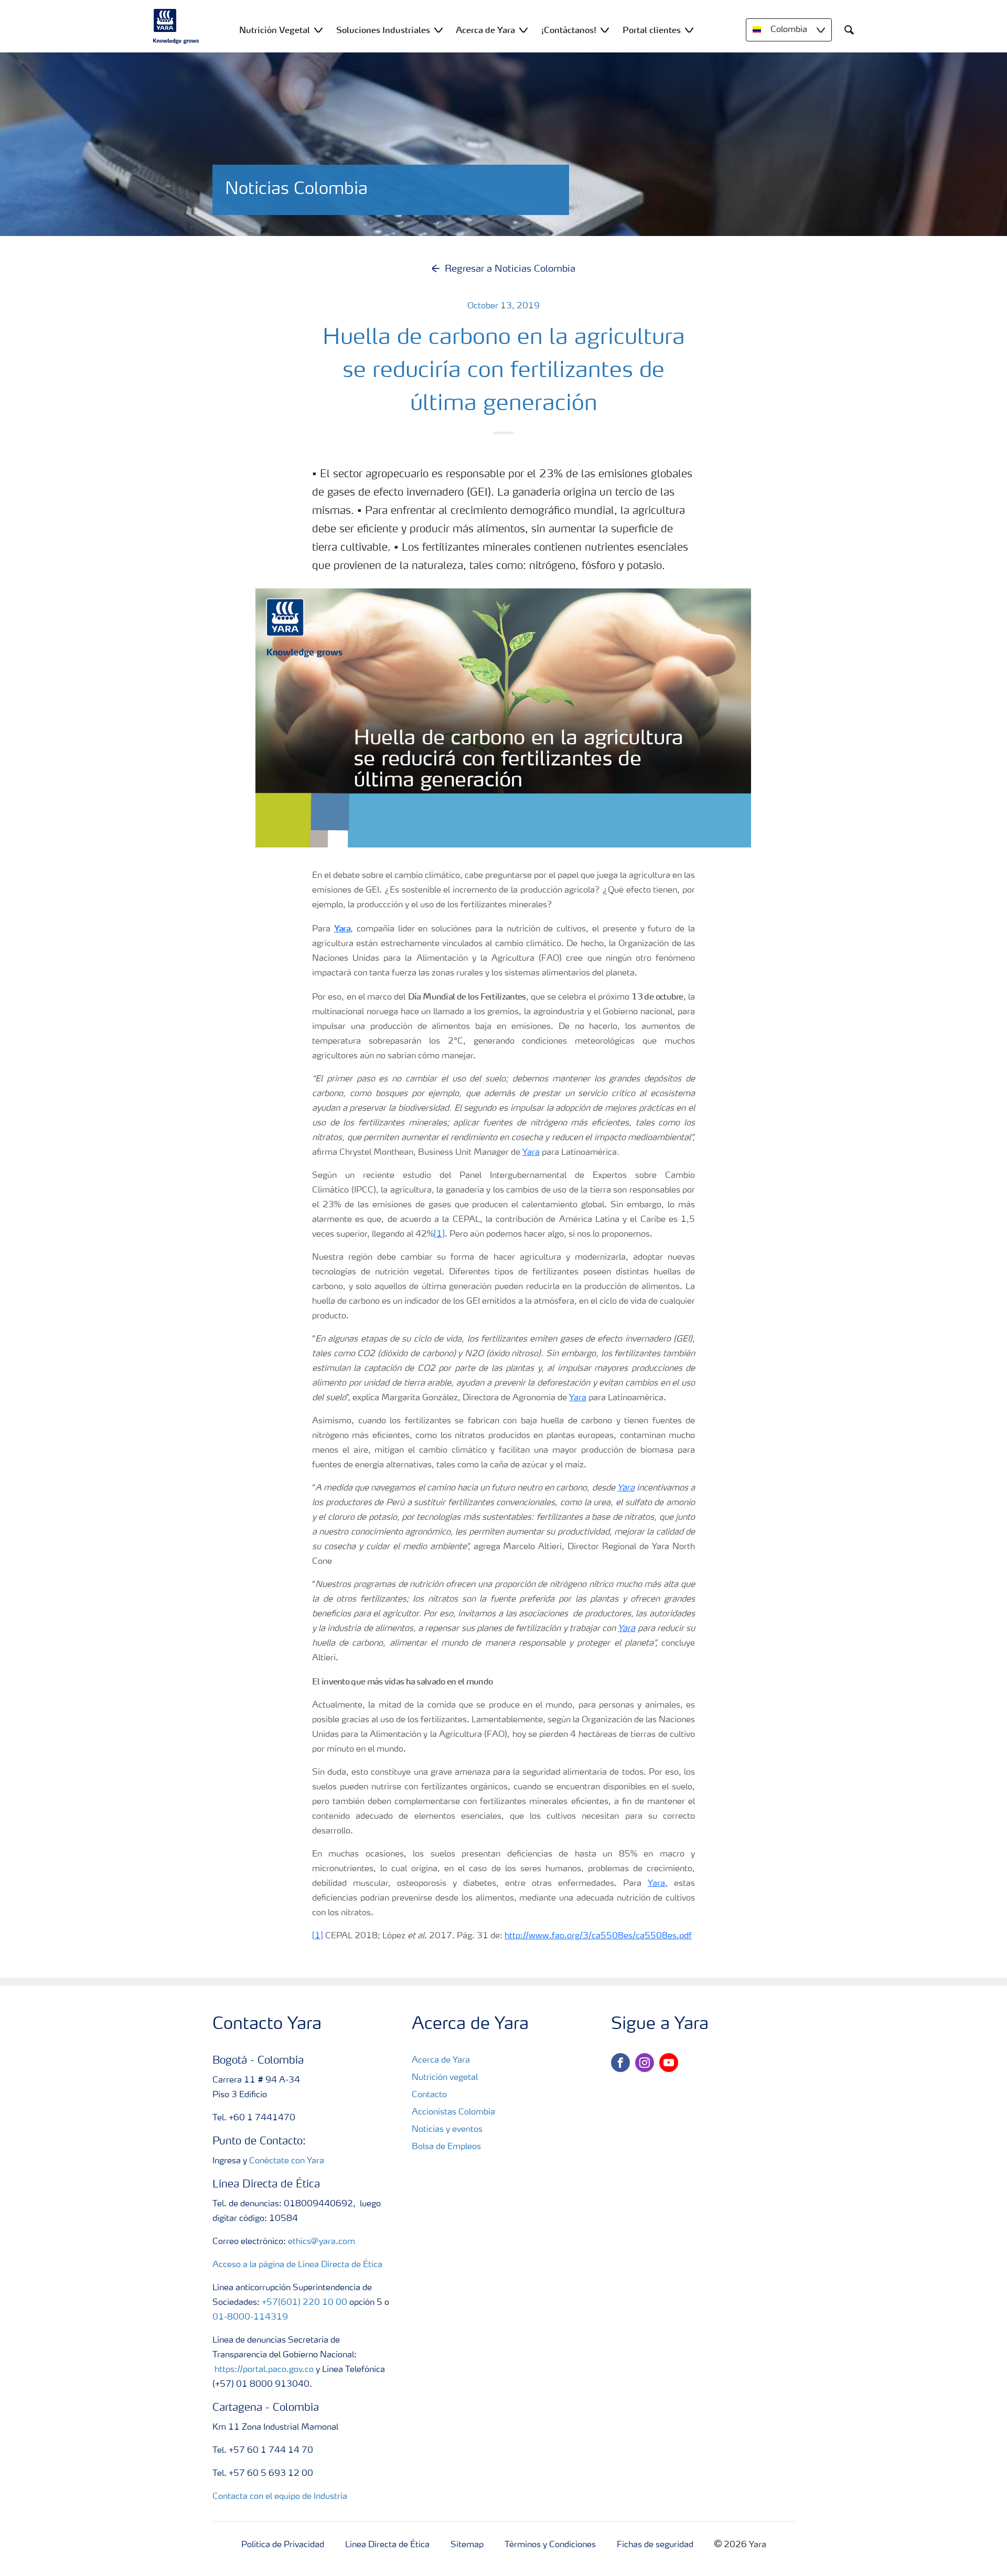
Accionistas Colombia (453, 2112)
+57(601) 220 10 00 (304, 2303)
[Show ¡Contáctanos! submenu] (605, 30)
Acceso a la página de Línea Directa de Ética (297, 2265)
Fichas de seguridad (655, 2545)
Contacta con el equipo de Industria (280, 2497)
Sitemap (467, 2545)
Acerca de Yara (441, 2060)
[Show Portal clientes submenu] (689, 30)
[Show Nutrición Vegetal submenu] (318, 30)
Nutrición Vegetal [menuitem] (275, 30)
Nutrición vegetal (445, 2078)
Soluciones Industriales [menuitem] (383, 30)
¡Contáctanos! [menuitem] (569, 30)
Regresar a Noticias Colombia (510, 269)
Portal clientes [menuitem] (652, 30)
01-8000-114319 (250, 2317)
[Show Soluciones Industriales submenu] (438, 30)
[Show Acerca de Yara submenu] (523, 30)
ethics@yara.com (322, 2242)
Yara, (658, 1884)
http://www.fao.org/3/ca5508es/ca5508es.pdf (598, 1936)
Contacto (429, 2095)
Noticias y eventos (447, 2130)
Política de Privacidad (283, 2545)
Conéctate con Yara (287, 2161)
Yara (531, 1153)
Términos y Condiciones (550, 2545)
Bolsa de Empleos (446, 2147)
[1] (439, 1235)
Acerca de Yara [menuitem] (485, 30)
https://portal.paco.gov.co (264, 2370)
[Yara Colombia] (176, 26)
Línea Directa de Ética (387, 2545)
